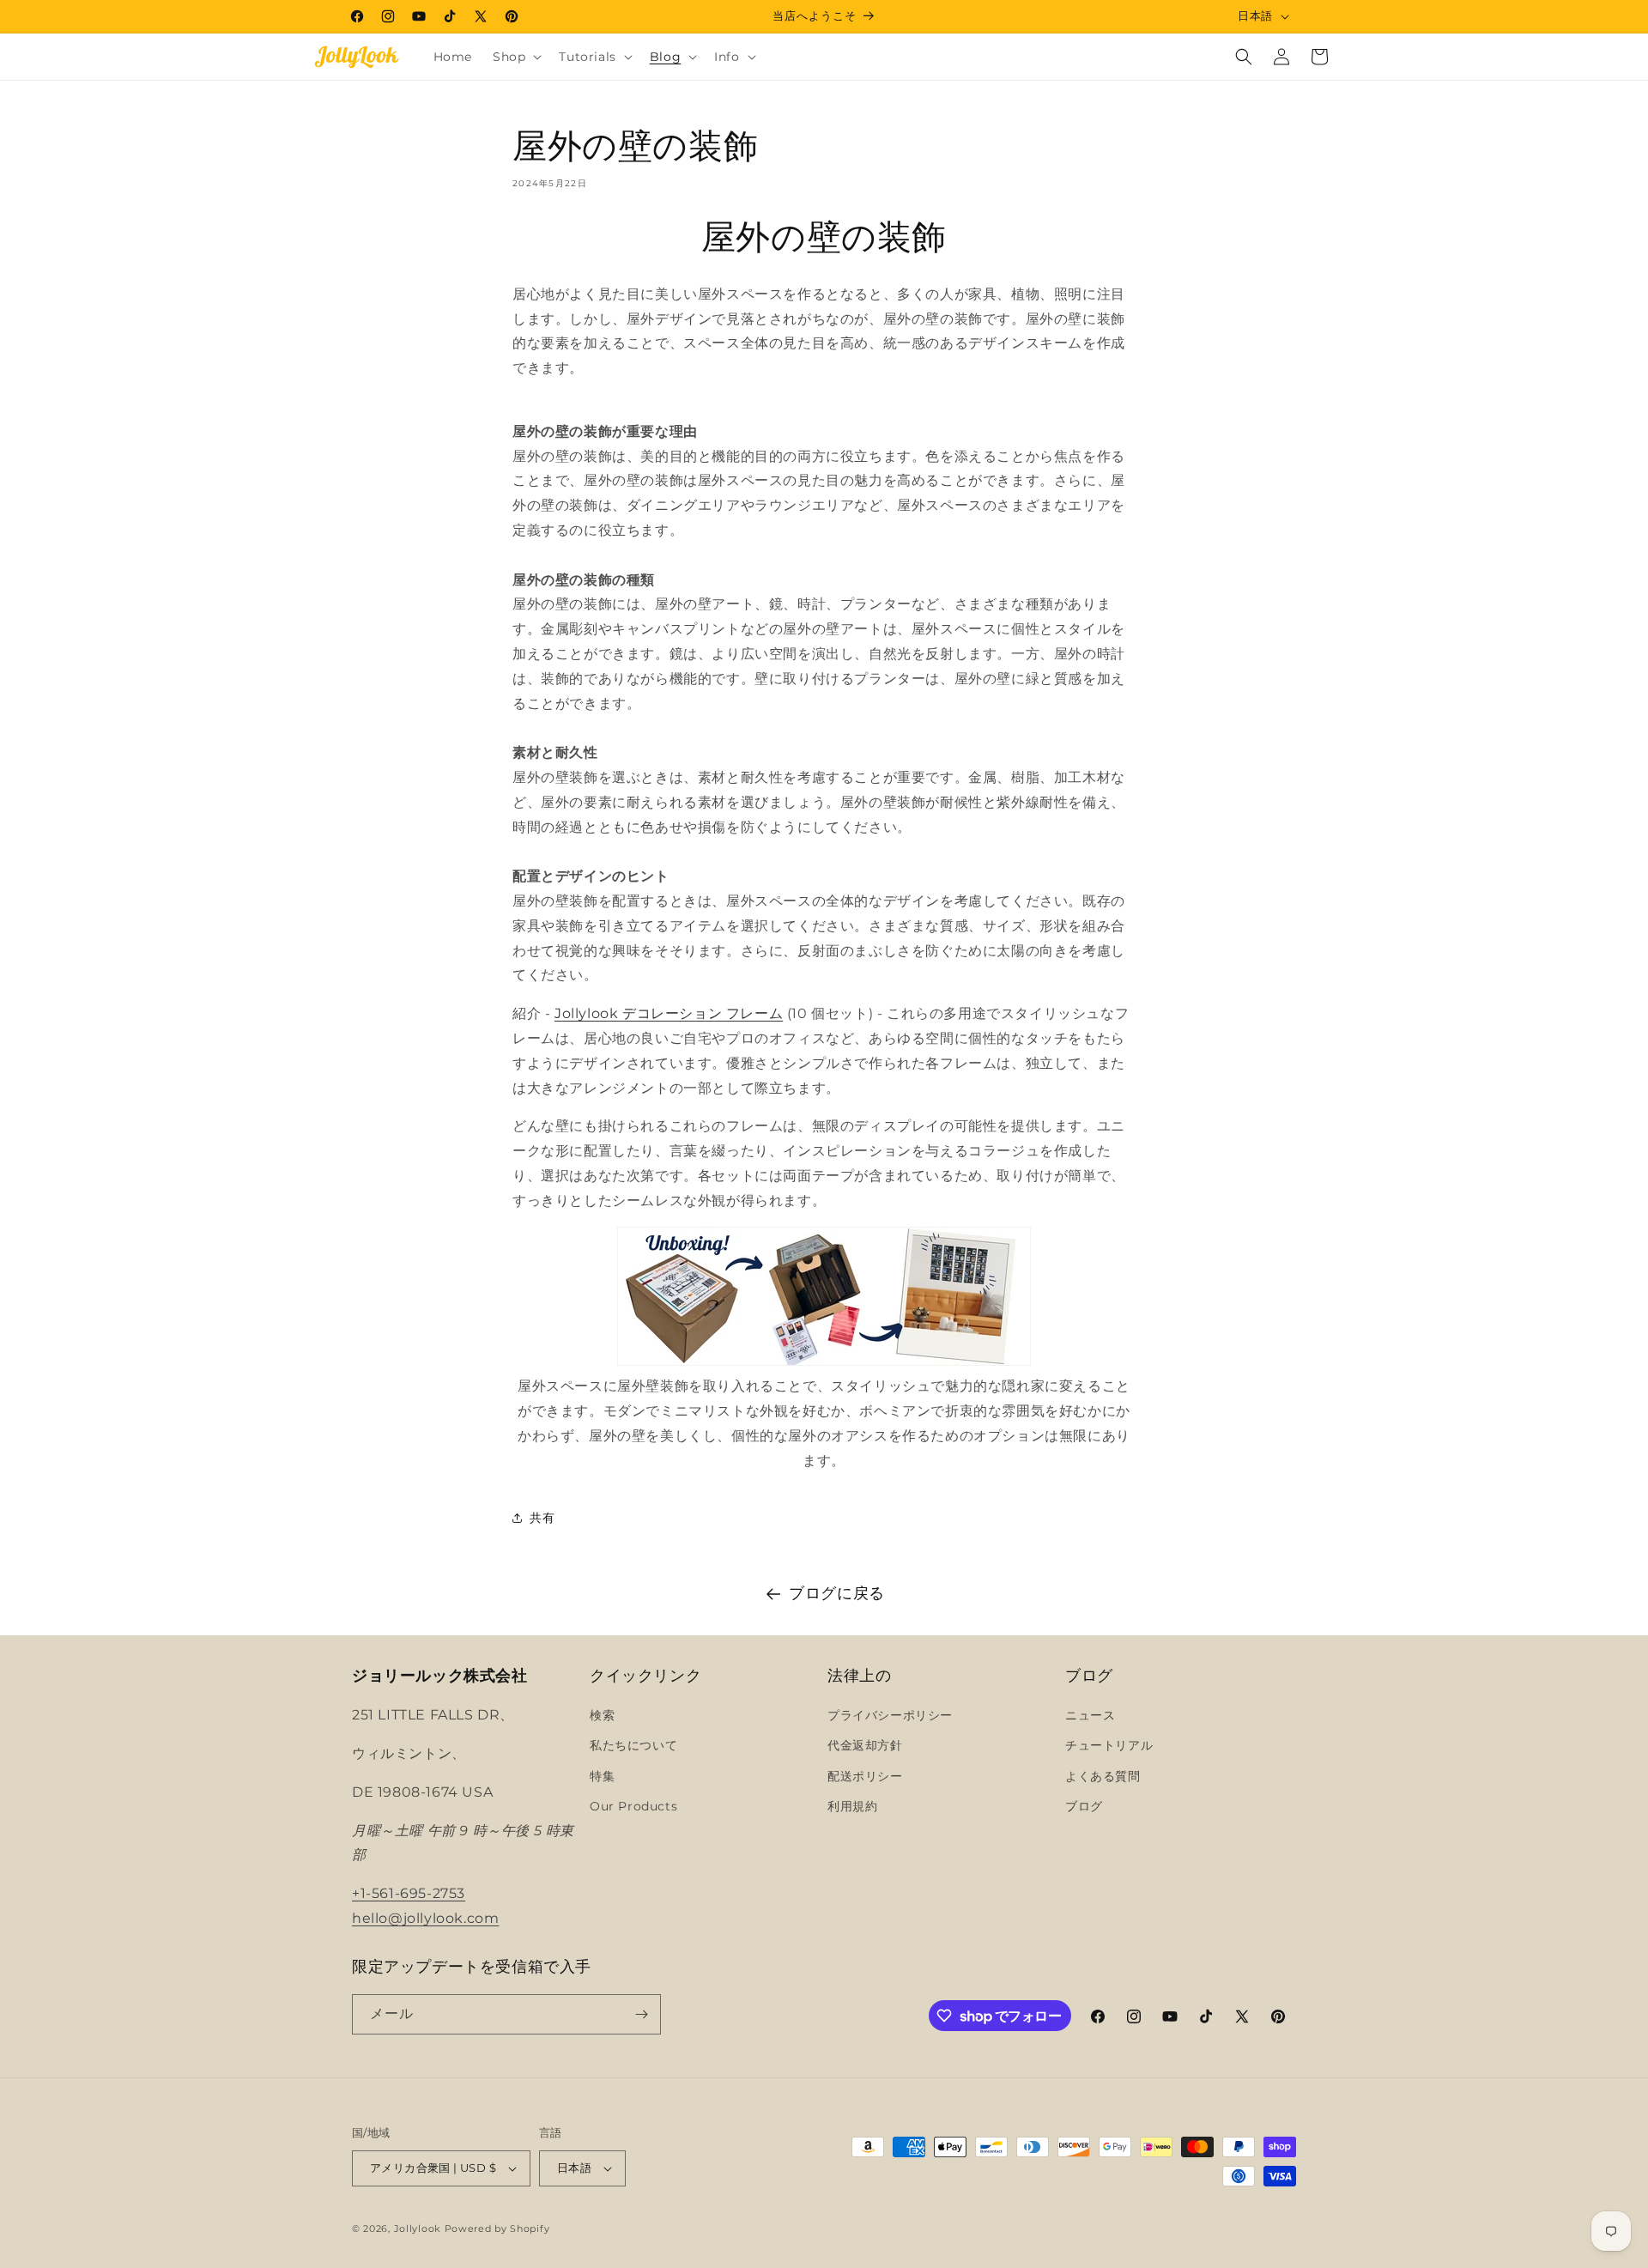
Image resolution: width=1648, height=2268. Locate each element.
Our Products (633, 1806)
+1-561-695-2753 (409, 1893)
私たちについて (633, 1745)
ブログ (1084, 1806)
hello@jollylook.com (425, 1918)
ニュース (1090, 1715)
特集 (602, 1776)
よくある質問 (1103, 1776)
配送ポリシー (865, 1776)
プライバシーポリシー (890, 1715)
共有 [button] (542, 1518)
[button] (515, 57)
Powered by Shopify (497, 2229)
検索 (602, 1715)
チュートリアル (1109, 1745)
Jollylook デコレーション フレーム (669, 1013)
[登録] (641, 2014)
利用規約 (852, 1806)
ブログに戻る (837, 1593)
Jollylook (418, 2229)
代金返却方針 (865, 1745)
